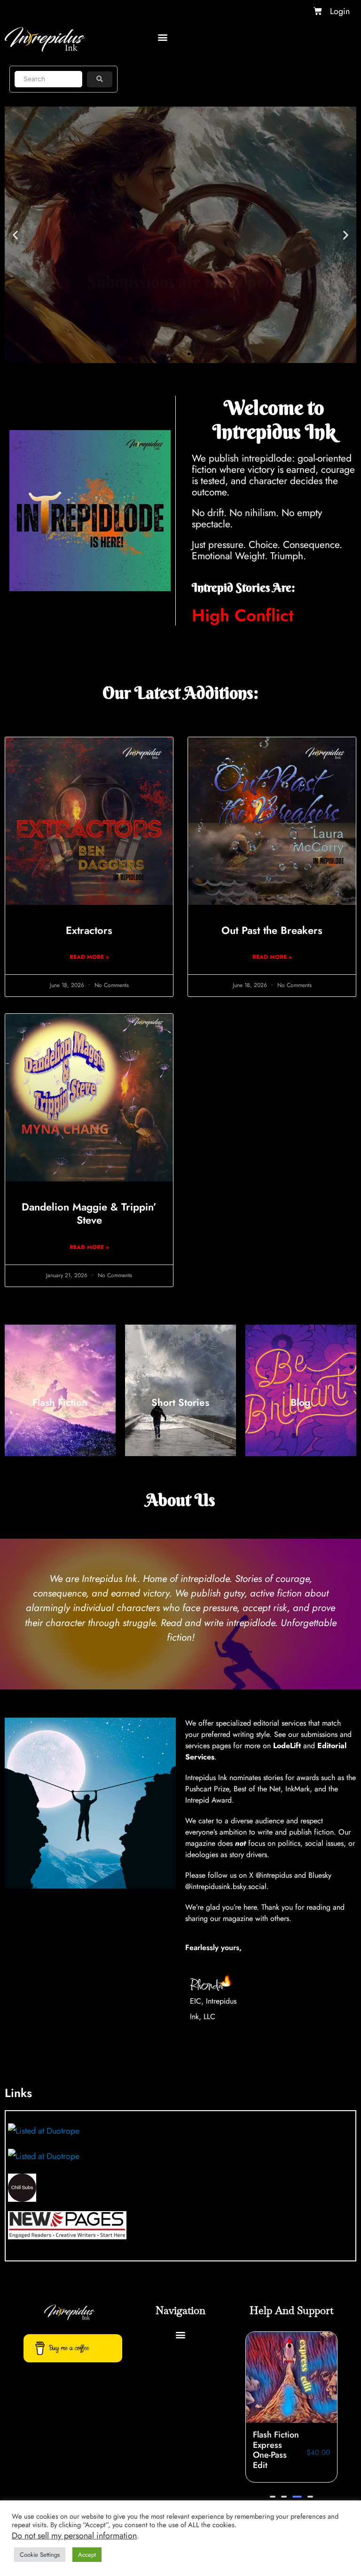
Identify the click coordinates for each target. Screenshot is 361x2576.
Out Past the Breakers (272, 930)
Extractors (89, 930)
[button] (162, 37)
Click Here (180, 263)
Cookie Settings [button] (40, 2555)
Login (340, 11)
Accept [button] (87, 2555)
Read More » (89, 957)
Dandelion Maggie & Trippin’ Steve (89, 1214)
